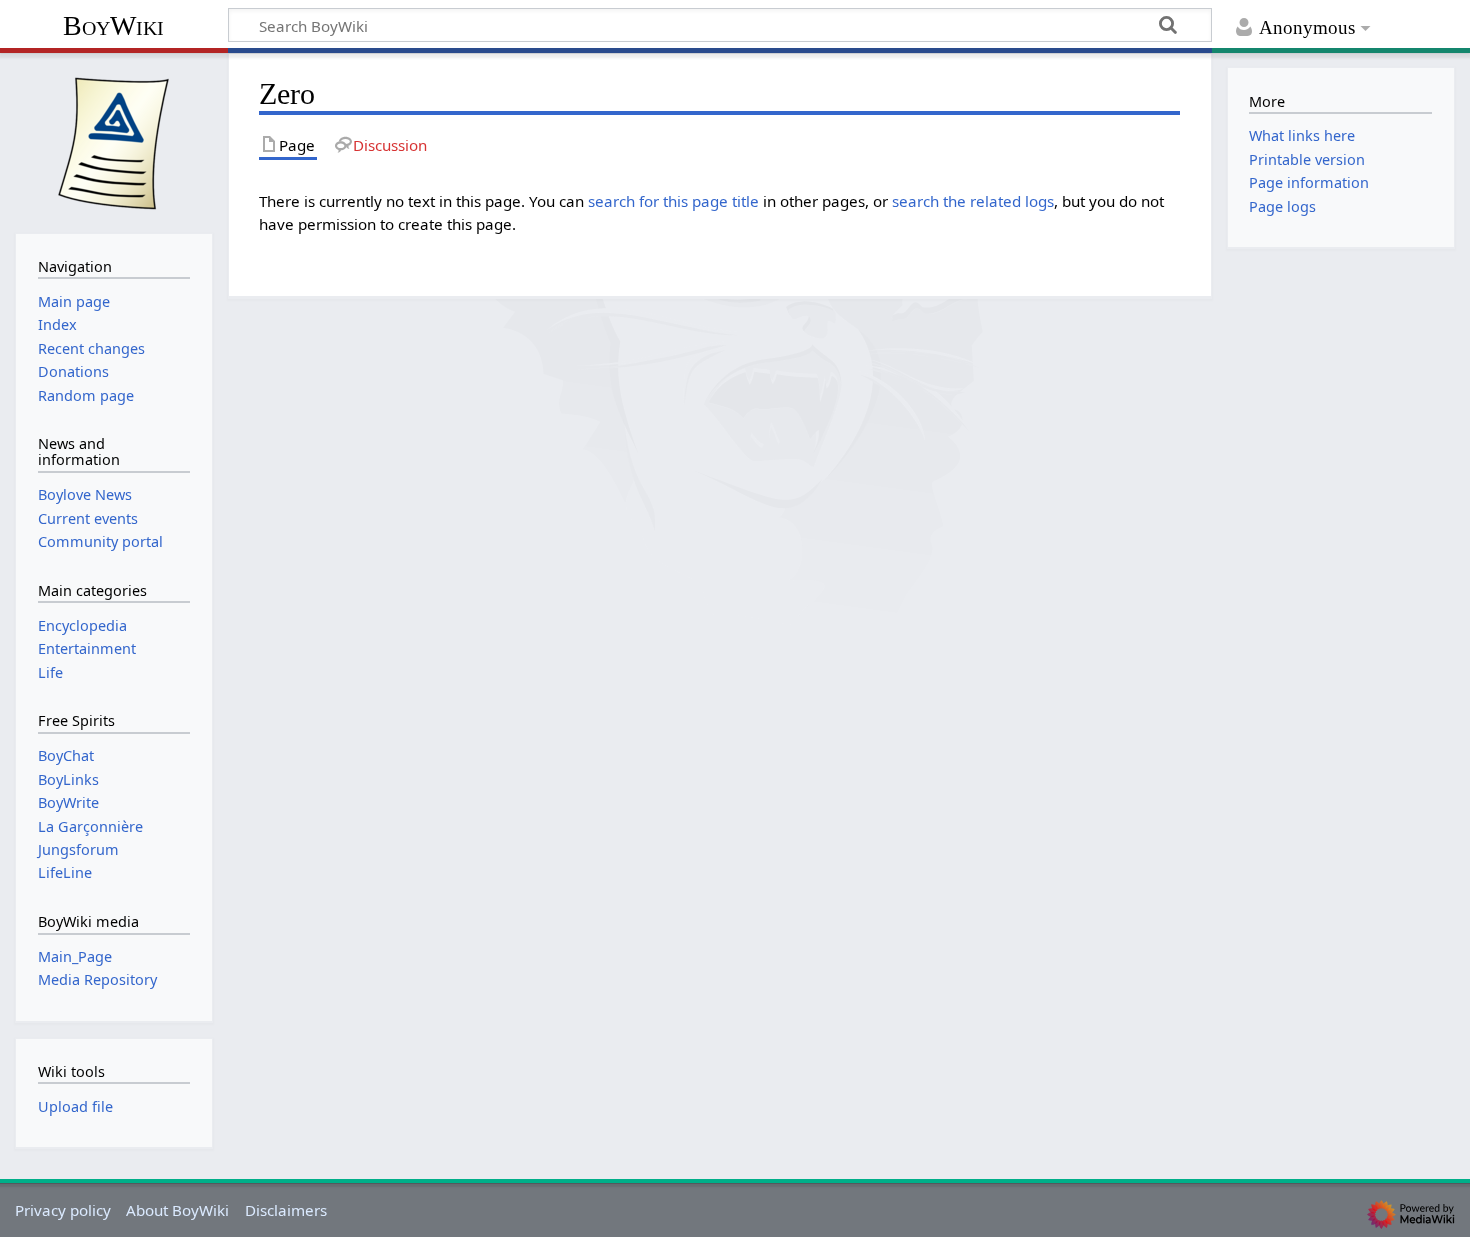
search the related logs (973, 201)
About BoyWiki (177, 1210)
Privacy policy (63, 1210)
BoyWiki (113, 25)
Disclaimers (286, 1210)
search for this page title (673, 201)
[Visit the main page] (114, 141)
